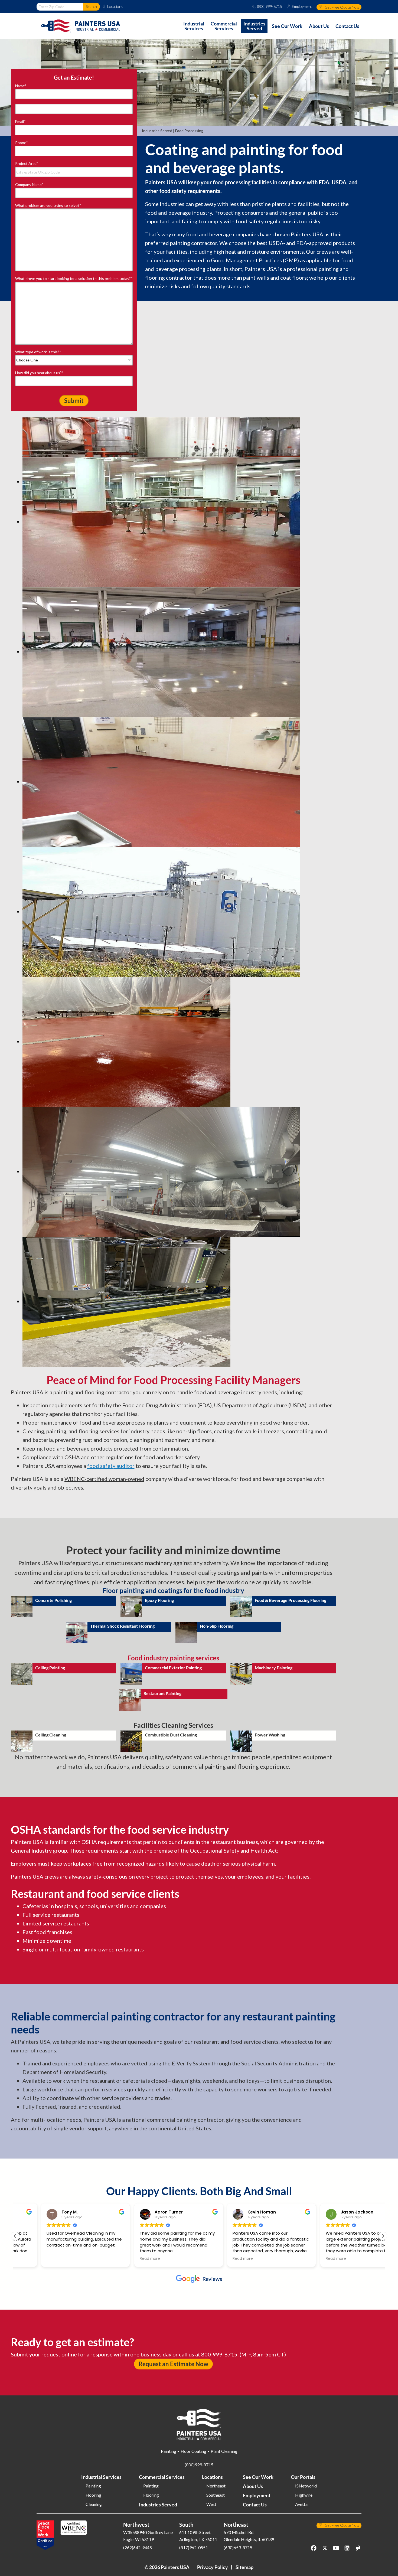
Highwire (304, 2495)
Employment (302, 6)
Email (20, 121)
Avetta (301, 2504)
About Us (253, 2486)
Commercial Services (162, 2477)
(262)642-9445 (138, 2547)
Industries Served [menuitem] (254, 26)
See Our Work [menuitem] (287, 26)
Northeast (216, 2486)
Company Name (29, 185)
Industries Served (157, 131)
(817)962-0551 (194, 2547)
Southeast (216, 2495)
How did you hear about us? (39, 373)
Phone (22, 143)
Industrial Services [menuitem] (194, 26)
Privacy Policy (213, 2567)
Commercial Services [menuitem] (224, 26)
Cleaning (94, 2504)
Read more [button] (124, 2259)
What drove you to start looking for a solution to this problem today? (74, 278)
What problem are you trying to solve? (48, 205)
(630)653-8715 (238, 2547)
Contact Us (255, 2505)
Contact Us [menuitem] (347, 26)
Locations (115, 6)
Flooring (93, 2495)
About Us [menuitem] (319, 26)
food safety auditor (111, 1466)
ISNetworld (306, 2486)
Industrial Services (101, 2477)
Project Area (27, 163)
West (211, 2504)
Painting (93, 2486)
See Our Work (258, 2477)
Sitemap (244, 2567)
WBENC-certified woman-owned (104, 1479)
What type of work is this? (38, 352)
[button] (383, 2236)
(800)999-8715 (270, 6)
